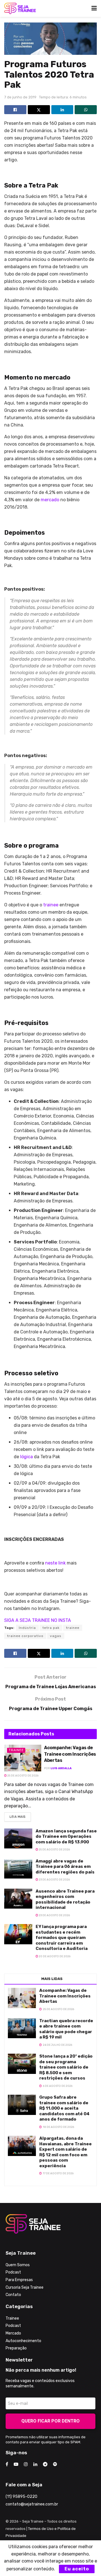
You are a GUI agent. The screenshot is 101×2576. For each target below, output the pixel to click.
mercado (50, 500)
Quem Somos (18, 2265)
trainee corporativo (25, 1636)
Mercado (13, 2333)
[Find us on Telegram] (45, 2464)
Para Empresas (19, 2280)
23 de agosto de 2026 (54, 1880)
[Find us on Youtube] (16, 2464)
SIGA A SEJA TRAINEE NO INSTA (38, 1620)
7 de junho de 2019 (20, 97)
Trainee (16, 1750)
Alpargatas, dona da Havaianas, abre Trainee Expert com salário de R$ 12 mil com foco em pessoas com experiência (66, 2152)
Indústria (27, 1628)
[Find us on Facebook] (7, 2464)
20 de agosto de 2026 (54, 1956)
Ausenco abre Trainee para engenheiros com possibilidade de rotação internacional (65, 1899)
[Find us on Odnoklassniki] (55, 2464)
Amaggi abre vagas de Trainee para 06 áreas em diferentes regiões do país (65, 1867)
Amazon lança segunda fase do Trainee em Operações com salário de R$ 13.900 (66, 1836)
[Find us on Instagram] (26, 2464)
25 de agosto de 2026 (23, 1776)
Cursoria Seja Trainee (25, 2287)
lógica (27, 1457)
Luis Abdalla (61, 1768)
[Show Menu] (94, 8)
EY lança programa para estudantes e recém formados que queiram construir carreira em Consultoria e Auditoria (62, 1938)
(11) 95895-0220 (21, 2497)
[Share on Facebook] (15, 110)
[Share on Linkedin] (62, 110)
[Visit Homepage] (20, 8)
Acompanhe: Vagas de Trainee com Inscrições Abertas (70, 1754)
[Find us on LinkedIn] (35, 2464)
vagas (56, 1636)
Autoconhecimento (23, 2341)
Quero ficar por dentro (50, 2421)
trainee (50, 905)
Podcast (13, 2272)
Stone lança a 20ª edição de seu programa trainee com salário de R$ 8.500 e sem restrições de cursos (66, 2067)
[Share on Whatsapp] (86, 110)
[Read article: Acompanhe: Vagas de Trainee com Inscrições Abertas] (23, 1758)
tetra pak (51, 1628)
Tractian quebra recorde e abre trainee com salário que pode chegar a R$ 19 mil (66, 2029)
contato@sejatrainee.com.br (32, 2504)
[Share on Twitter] (39, 110)
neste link (55, 1563)
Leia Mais (20, 1816)
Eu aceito (77, 2569)
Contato (13, 2295)
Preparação (16, 2348)
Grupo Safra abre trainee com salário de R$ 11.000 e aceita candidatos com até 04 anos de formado (64, 2108)
